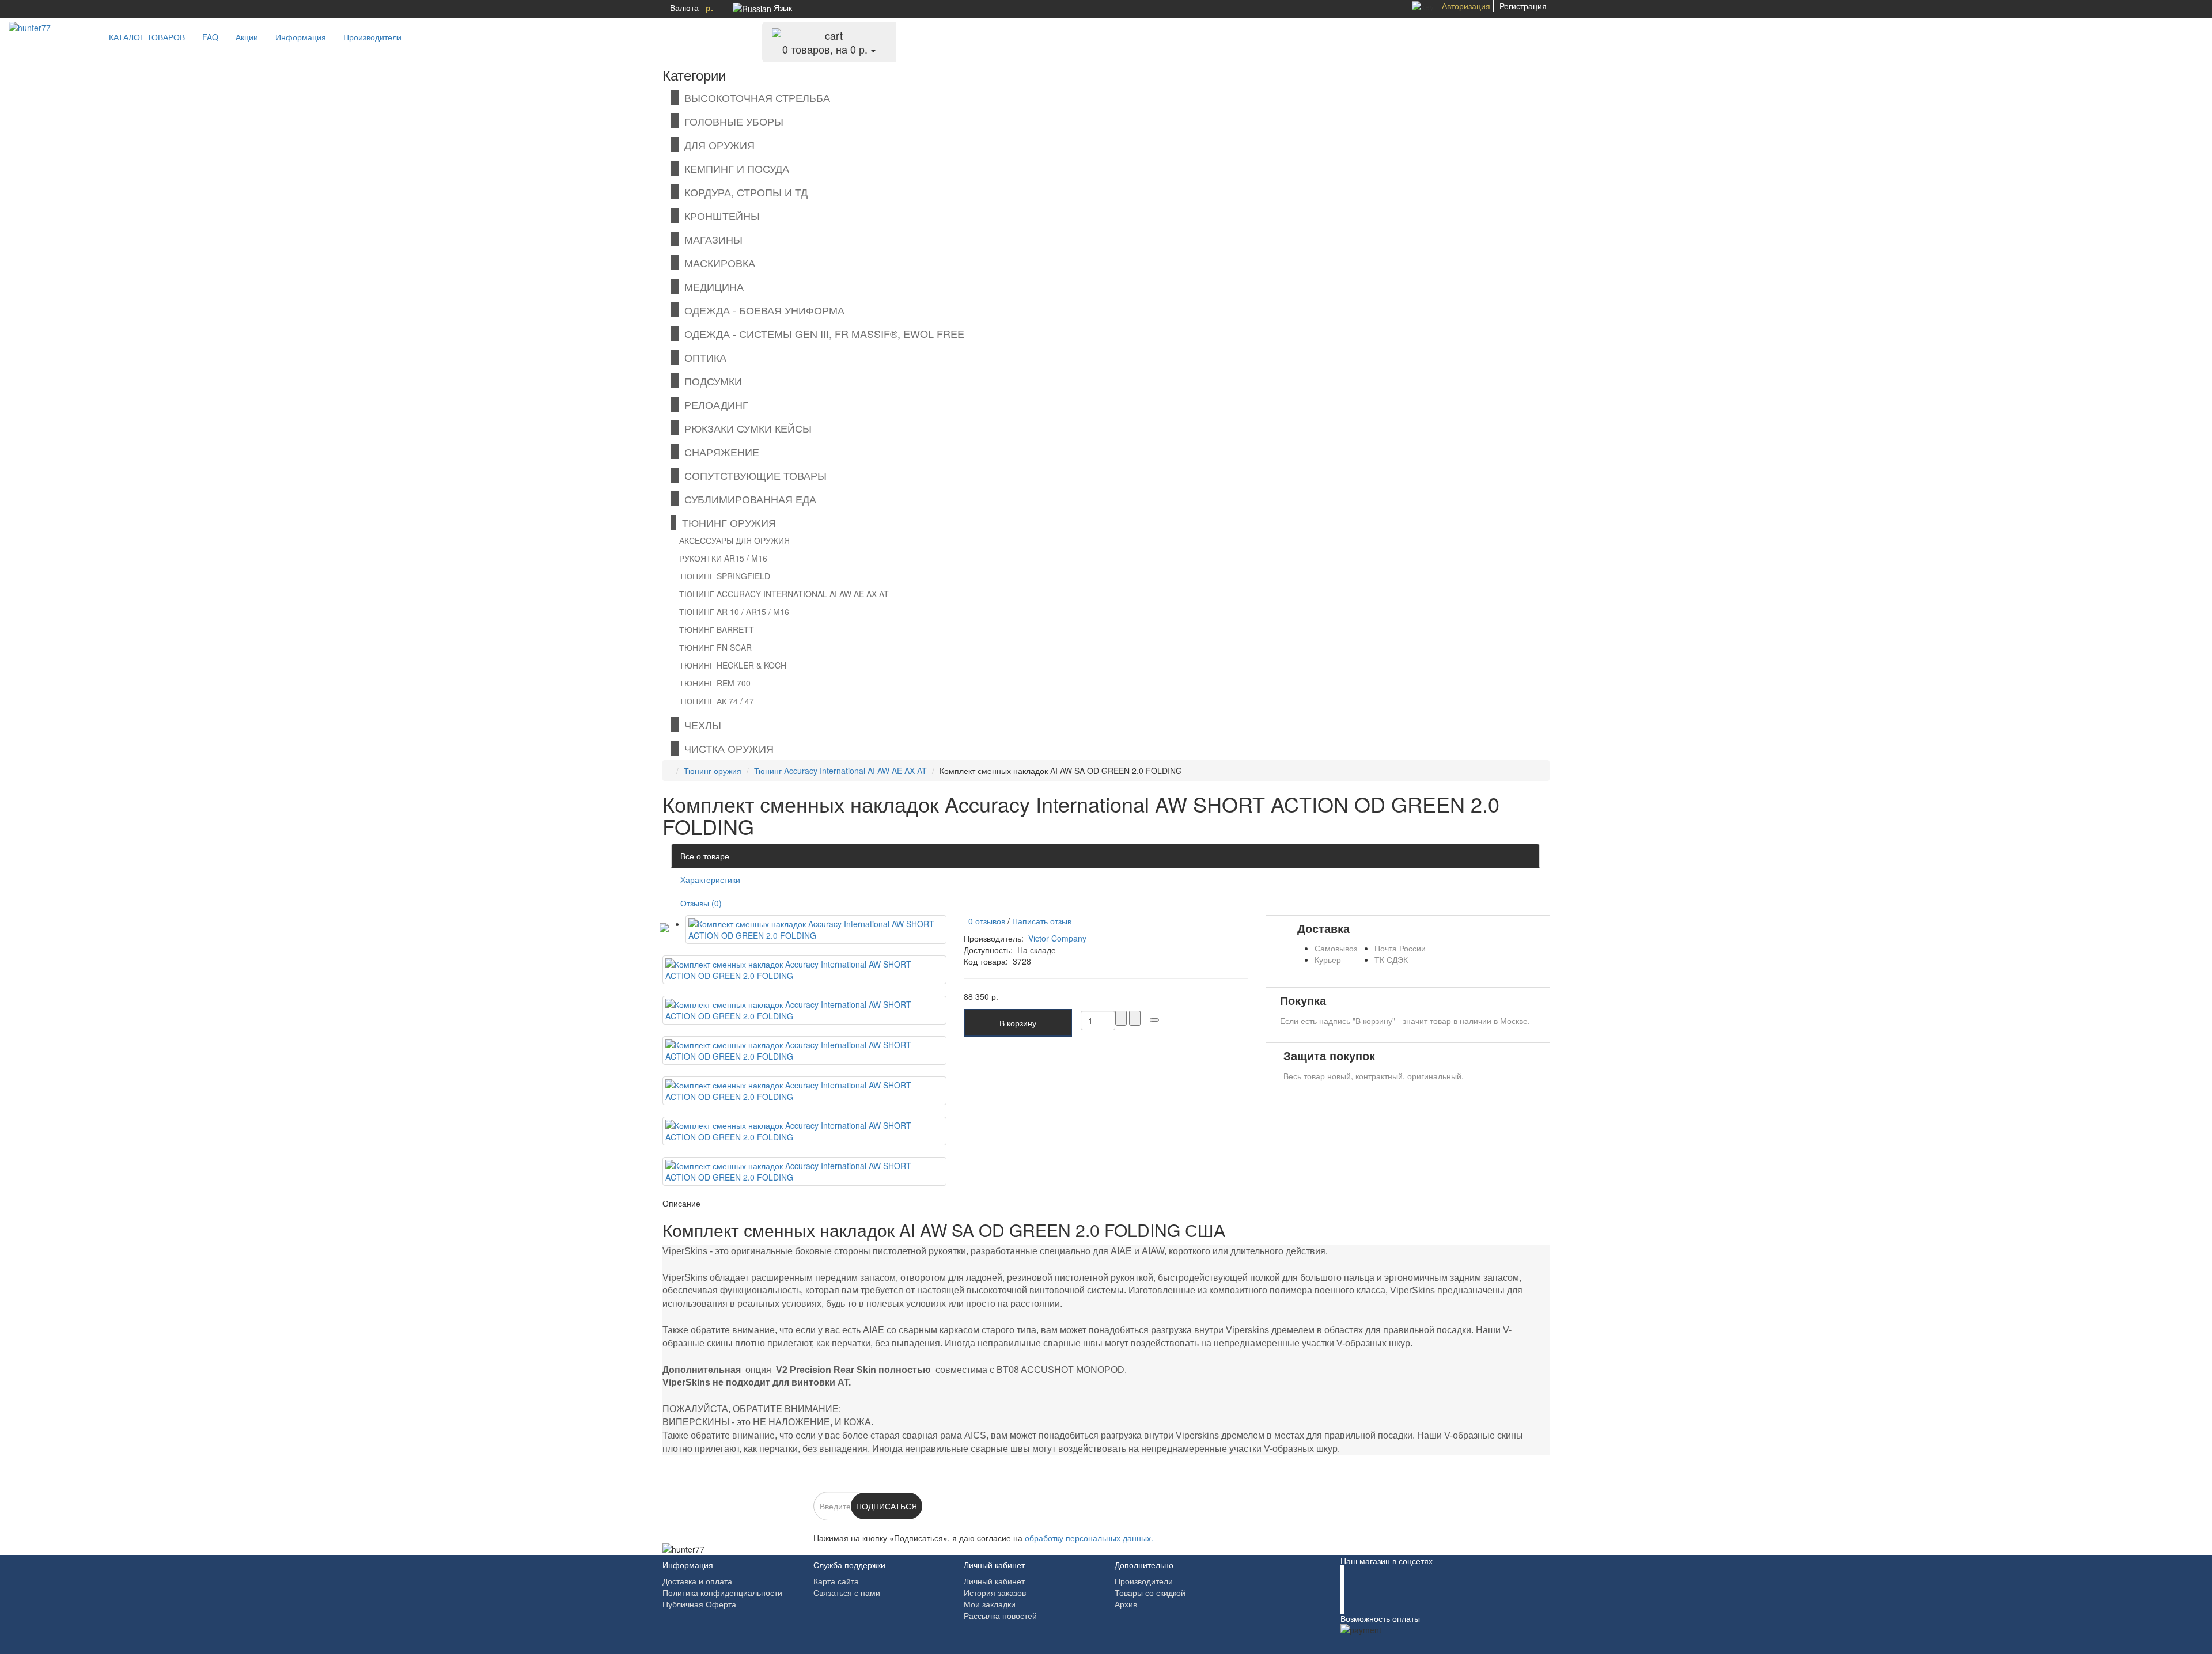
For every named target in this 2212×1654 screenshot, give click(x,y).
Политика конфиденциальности (722, 1592)
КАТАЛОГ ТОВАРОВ (143, 37)
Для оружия (717, 145)
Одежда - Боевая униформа (762, 310)
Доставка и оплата (697, 1581)
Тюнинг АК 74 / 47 (717, 701)
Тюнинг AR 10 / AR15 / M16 (734, 612)
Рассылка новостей (1000, 1615)
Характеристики (710, 879)
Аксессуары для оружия (734, 540)
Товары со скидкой (1150, 1592)
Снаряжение (719, 452)
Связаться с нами (847, 1592)
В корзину (1018, 1023)
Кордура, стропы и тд (743, 192)
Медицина (711, 286)
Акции (247, 37)
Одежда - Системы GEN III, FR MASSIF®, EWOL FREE (821, 333)
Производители (372, 37)
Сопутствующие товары (753, 475)
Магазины (711, 239)
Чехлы (700, 724)
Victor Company (1057, 938)
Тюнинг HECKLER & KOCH (733, 665)
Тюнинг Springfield (725, 576)
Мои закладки (990, 1604)
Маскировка (717, 263)
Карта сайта (836, 1581)
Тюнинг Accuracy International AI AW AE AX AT (784, 594)
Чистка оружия (726, 748)
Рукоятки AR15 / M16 (723, 558)
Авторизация (1466, 6)
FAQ (210, 37)
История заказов (995, 1592)
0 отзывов (984, 921)
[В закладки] (1154, 1020)
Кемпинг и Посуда (734, 168)
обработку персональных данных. (1089, 1538)
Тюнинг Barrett (717, 629)
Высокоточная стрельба (754, 97)
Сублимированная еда (747, 499)
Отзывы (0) (701, 903)
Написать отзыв (1042, 921)
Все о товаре (705, 856)
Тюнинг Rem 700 (715, 683)
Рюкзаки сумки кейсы (745, 428)
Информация (301, 37)
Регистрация (1523, 6)
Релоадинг (713, 404)
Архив (1126, 1604)
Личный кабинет (994, 1581)
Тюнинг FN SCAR (715, 647)
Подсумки (710, 381)
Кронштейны (719, 215)
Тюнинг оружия (726, 522)
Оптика (702, 357)
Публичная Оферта (699, 1604)
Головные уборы (731, 121)
